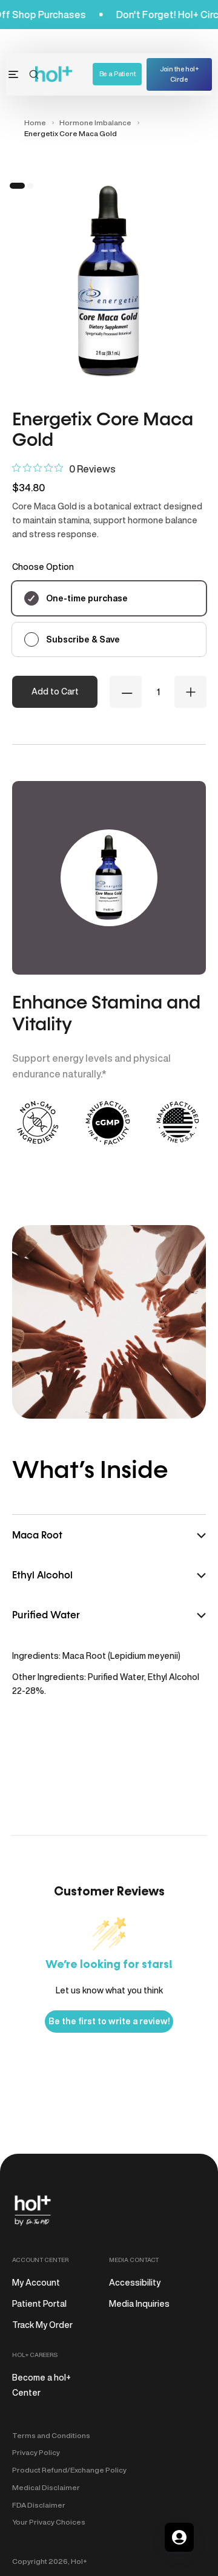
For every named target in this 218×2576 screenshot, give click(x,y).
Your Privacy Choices (49, 2522)
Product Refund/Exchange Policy (69, 2470)
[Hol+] (54, 74)
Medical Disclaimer (46, 2487)
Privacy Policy (36, 2452)
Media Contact (134, 2260)
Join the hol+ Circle (180, 74)
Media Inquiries (139, 2304)
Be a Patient (117, 74)
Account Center (40, 2260)
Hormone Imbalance (95, 123)
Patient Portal (39, 2304)
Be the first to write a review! (109, 2021)
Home (35, 123)
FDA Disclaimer (39, 2505)
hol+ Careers (35, 2355)
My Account (36, 2283)
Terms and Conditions (51, 2435)
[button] (34, 74)
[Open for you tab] (179, 2537)
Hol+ (79, 2561)
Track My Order (42, 2325)
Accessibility (135, 2283)
